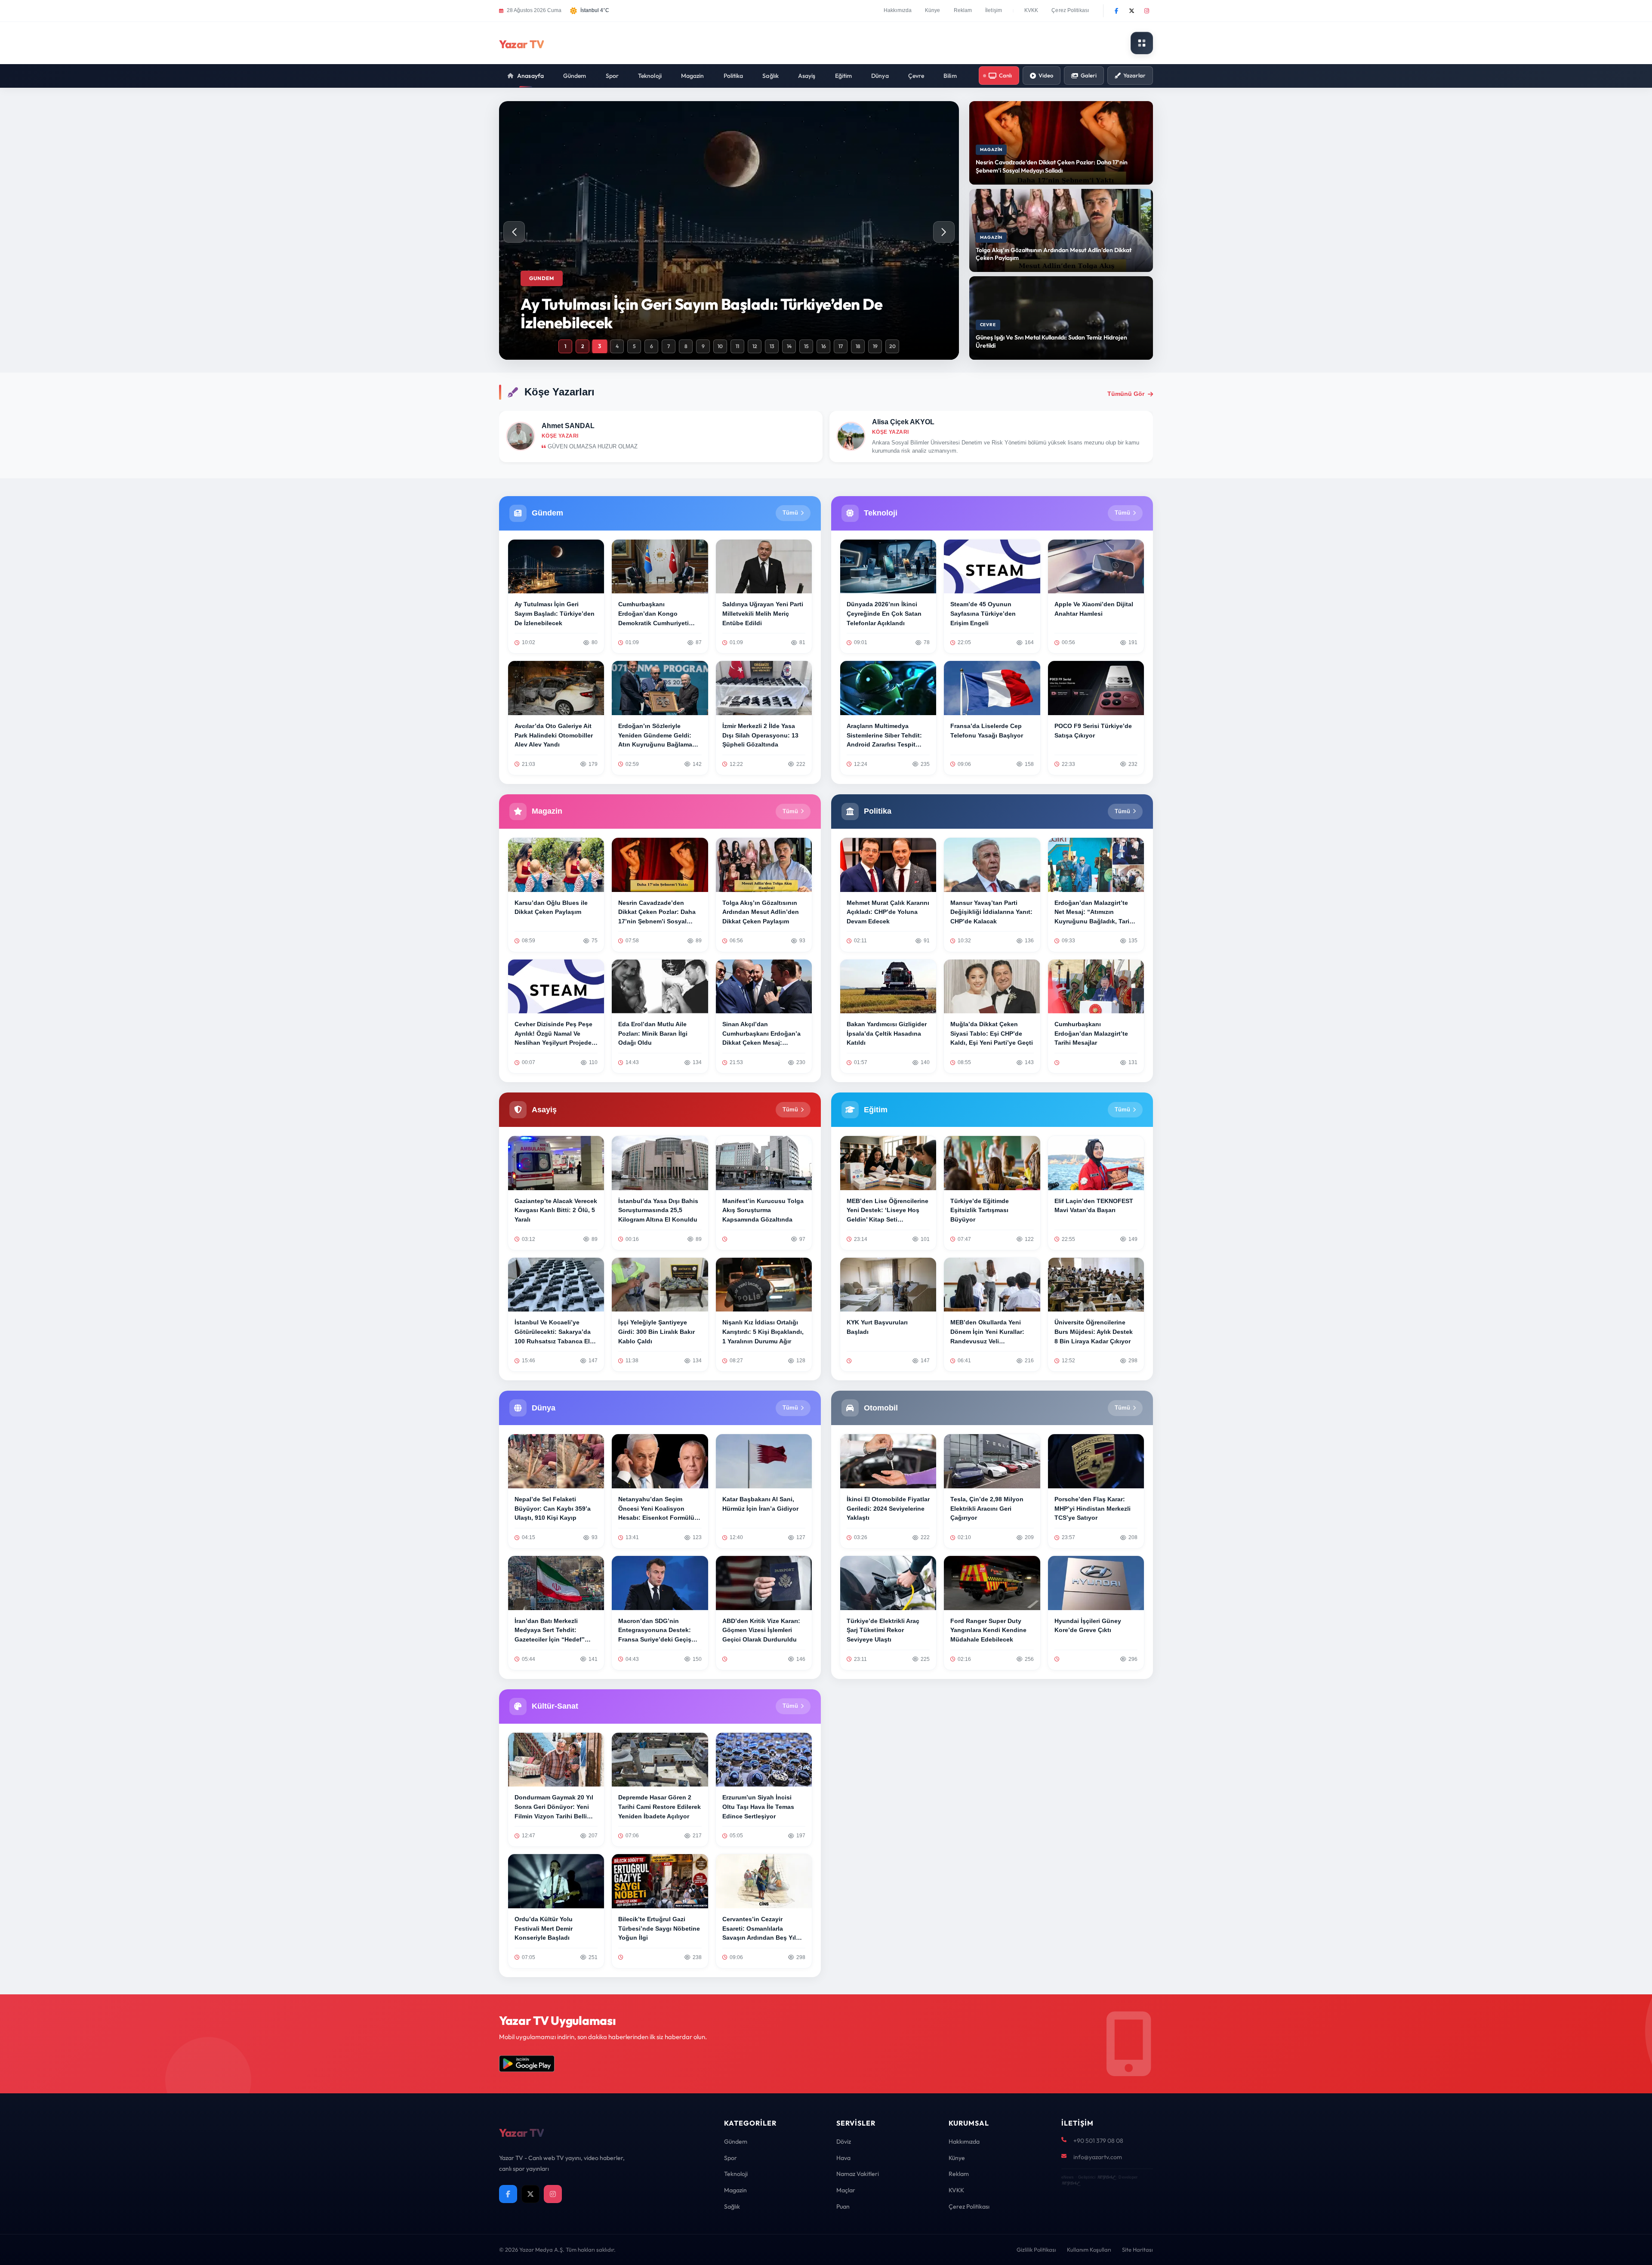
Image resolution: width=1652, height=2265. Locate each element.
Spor (612, 76)
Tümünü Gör (1126, 394)
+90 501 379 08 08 (1098, 2141)
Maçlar (846, 2190)
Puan (843, 2206)
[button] (944, 232)
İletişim (994, 10)
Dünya (880, 76)
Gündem (575, 76)
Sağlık (771, 76)
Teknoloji (650, 76)
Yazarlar (1134, 75)
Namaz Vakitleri (858, 2174)
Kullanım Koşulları (1089, 2250)
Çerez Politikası (1070, 10)
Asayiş (807, 76)
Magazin (693, 76)
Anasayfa (530, 76)
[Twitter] (1131, 11)
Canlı (1005, 75)
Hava (843, 2158)
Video (1046, 75)
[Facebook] (1116, 11)
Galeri (1089, 75)
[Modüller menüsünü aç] (1142, 43)
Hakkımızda (898, 10)
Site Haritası (1137, 2250)
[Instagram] (1147, 11)
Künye (933, 10)
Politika (734, 76)
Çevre (916, 76)
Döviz (844, 2142)
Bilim (950, 76)
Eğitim (844, 76)
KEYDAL (1106, 2177)
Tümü (790, 513)
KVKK (1031, 10)
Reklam (963, 10)
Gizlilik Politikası (1036, 2250)
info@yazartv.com (1098, 2157)
